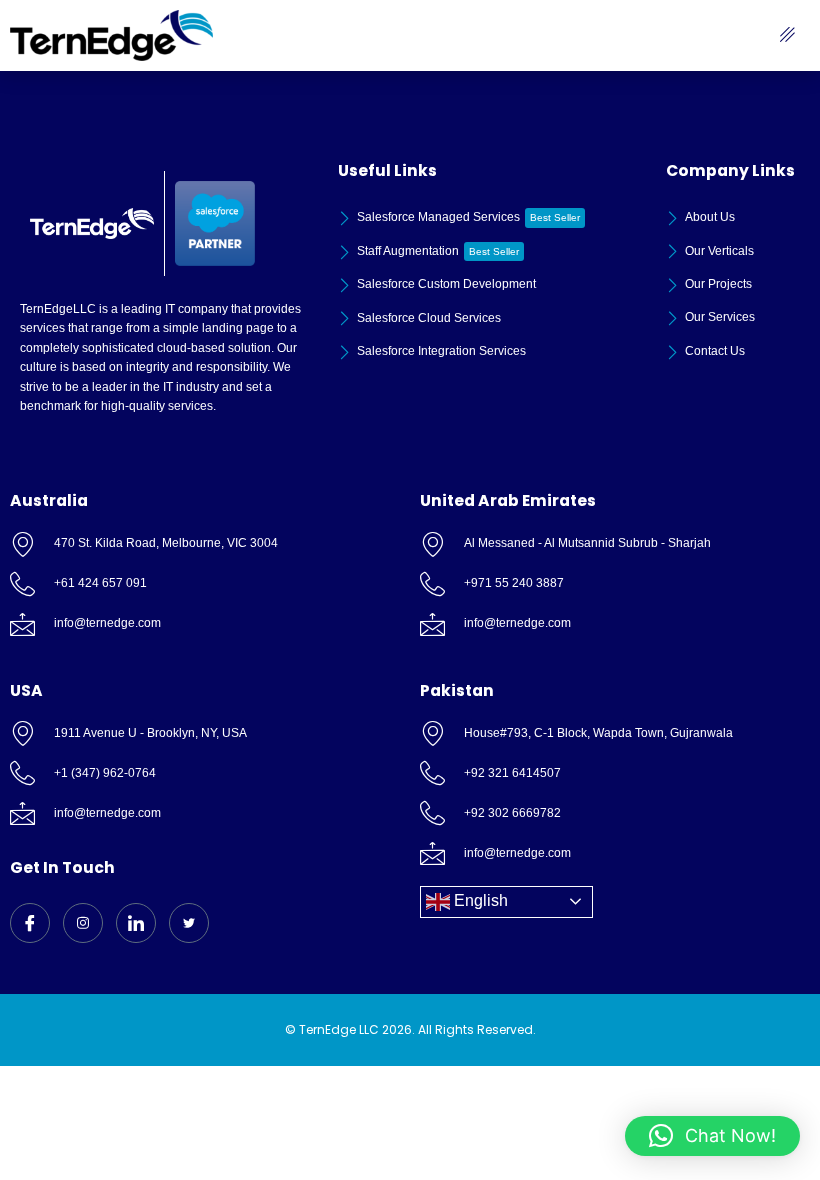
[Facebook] (30, 923)
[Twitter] (189, 923)
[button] (712, 1136)
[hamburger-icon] (787, 35)
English (479, 900)
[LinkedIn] (136, 923)
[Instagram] (83, 923)
